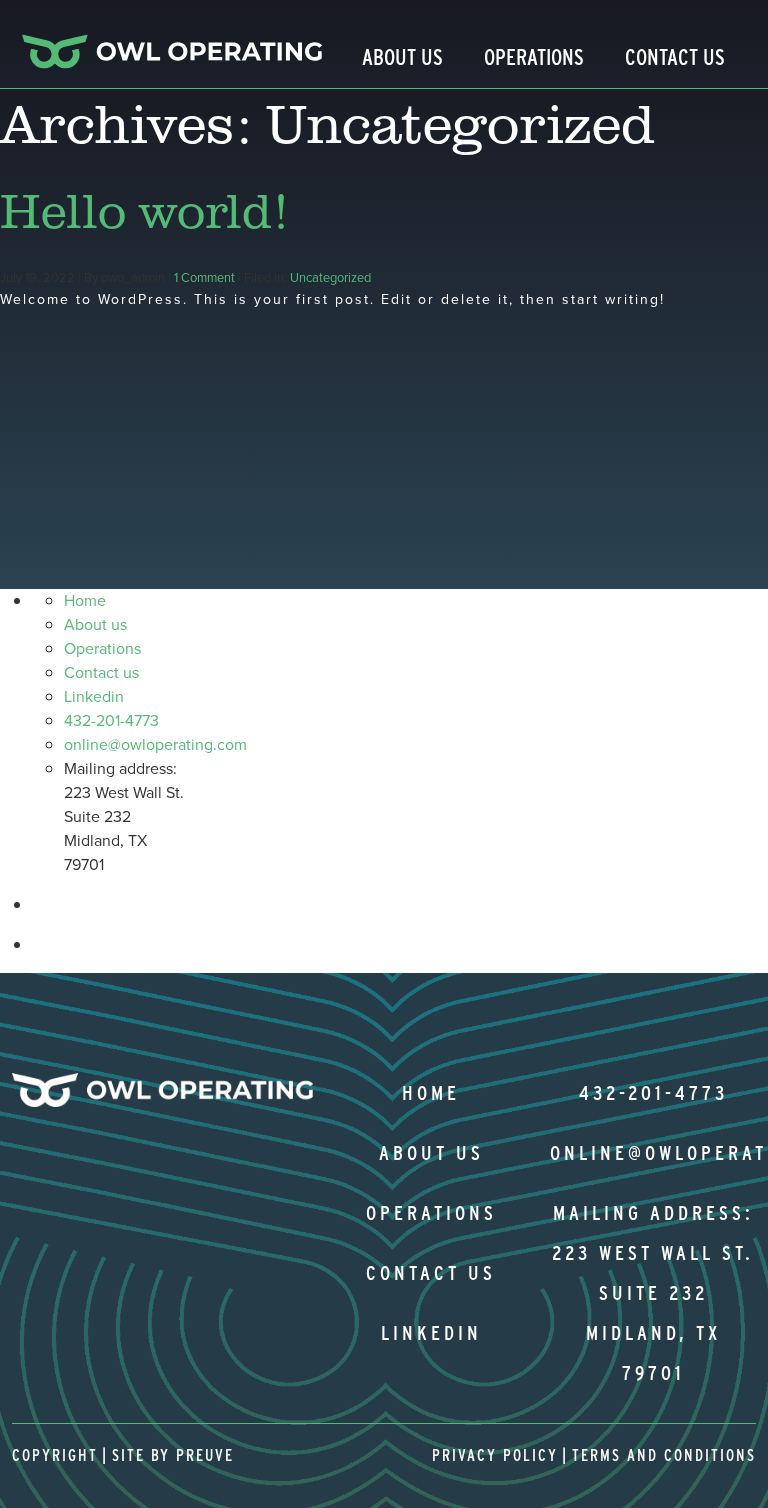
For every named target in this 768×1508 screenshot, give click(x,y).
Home (85, 600)
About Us (402, 57)
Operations (534, 57)
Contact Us (675, 57)
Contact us (101, 672)
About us (95, 624)
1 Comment (204, 277)
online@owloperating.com (155, 744)
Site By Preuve (173, 1455)
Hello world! (143, 209)
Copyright (55, 1455)
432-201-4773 (111, 720)
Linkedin (94, 696)
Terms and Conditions (664, 1455)
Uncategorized (330, 277)
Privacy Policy (495, 1455)
